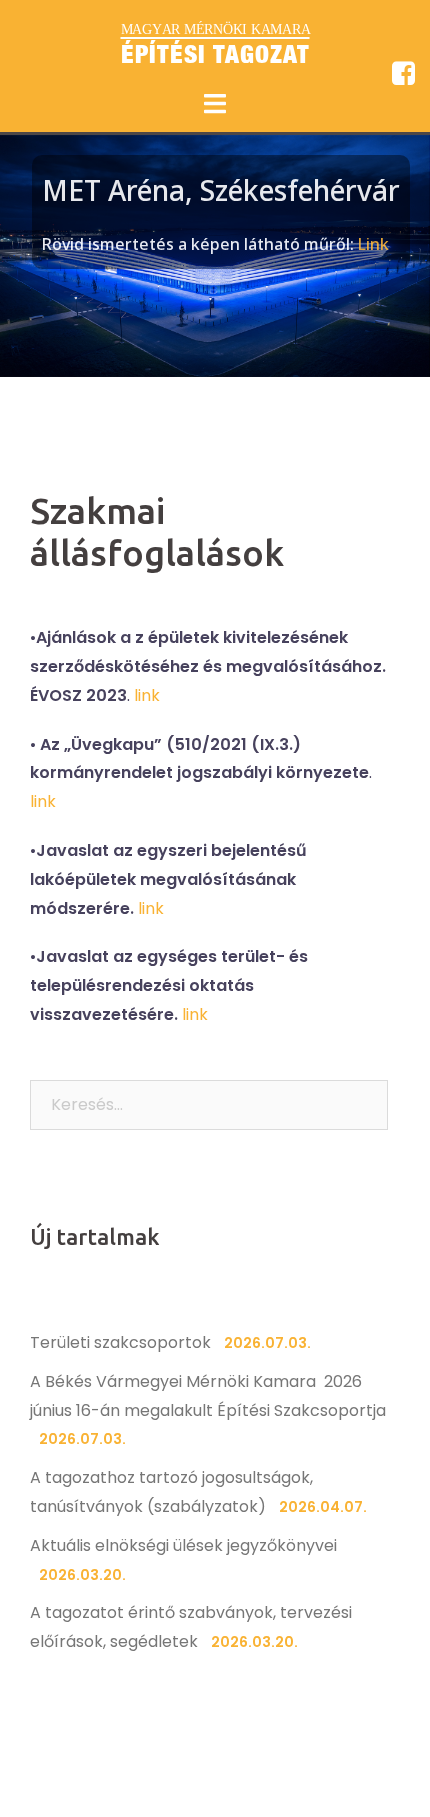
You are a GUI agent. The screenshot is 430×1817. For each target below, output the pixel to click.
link (147, 695)
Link (373, 244)
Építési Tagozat (215, 54)
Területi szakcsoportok (120, 1342)
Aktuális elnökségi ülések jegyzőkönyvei (183, 1545)
